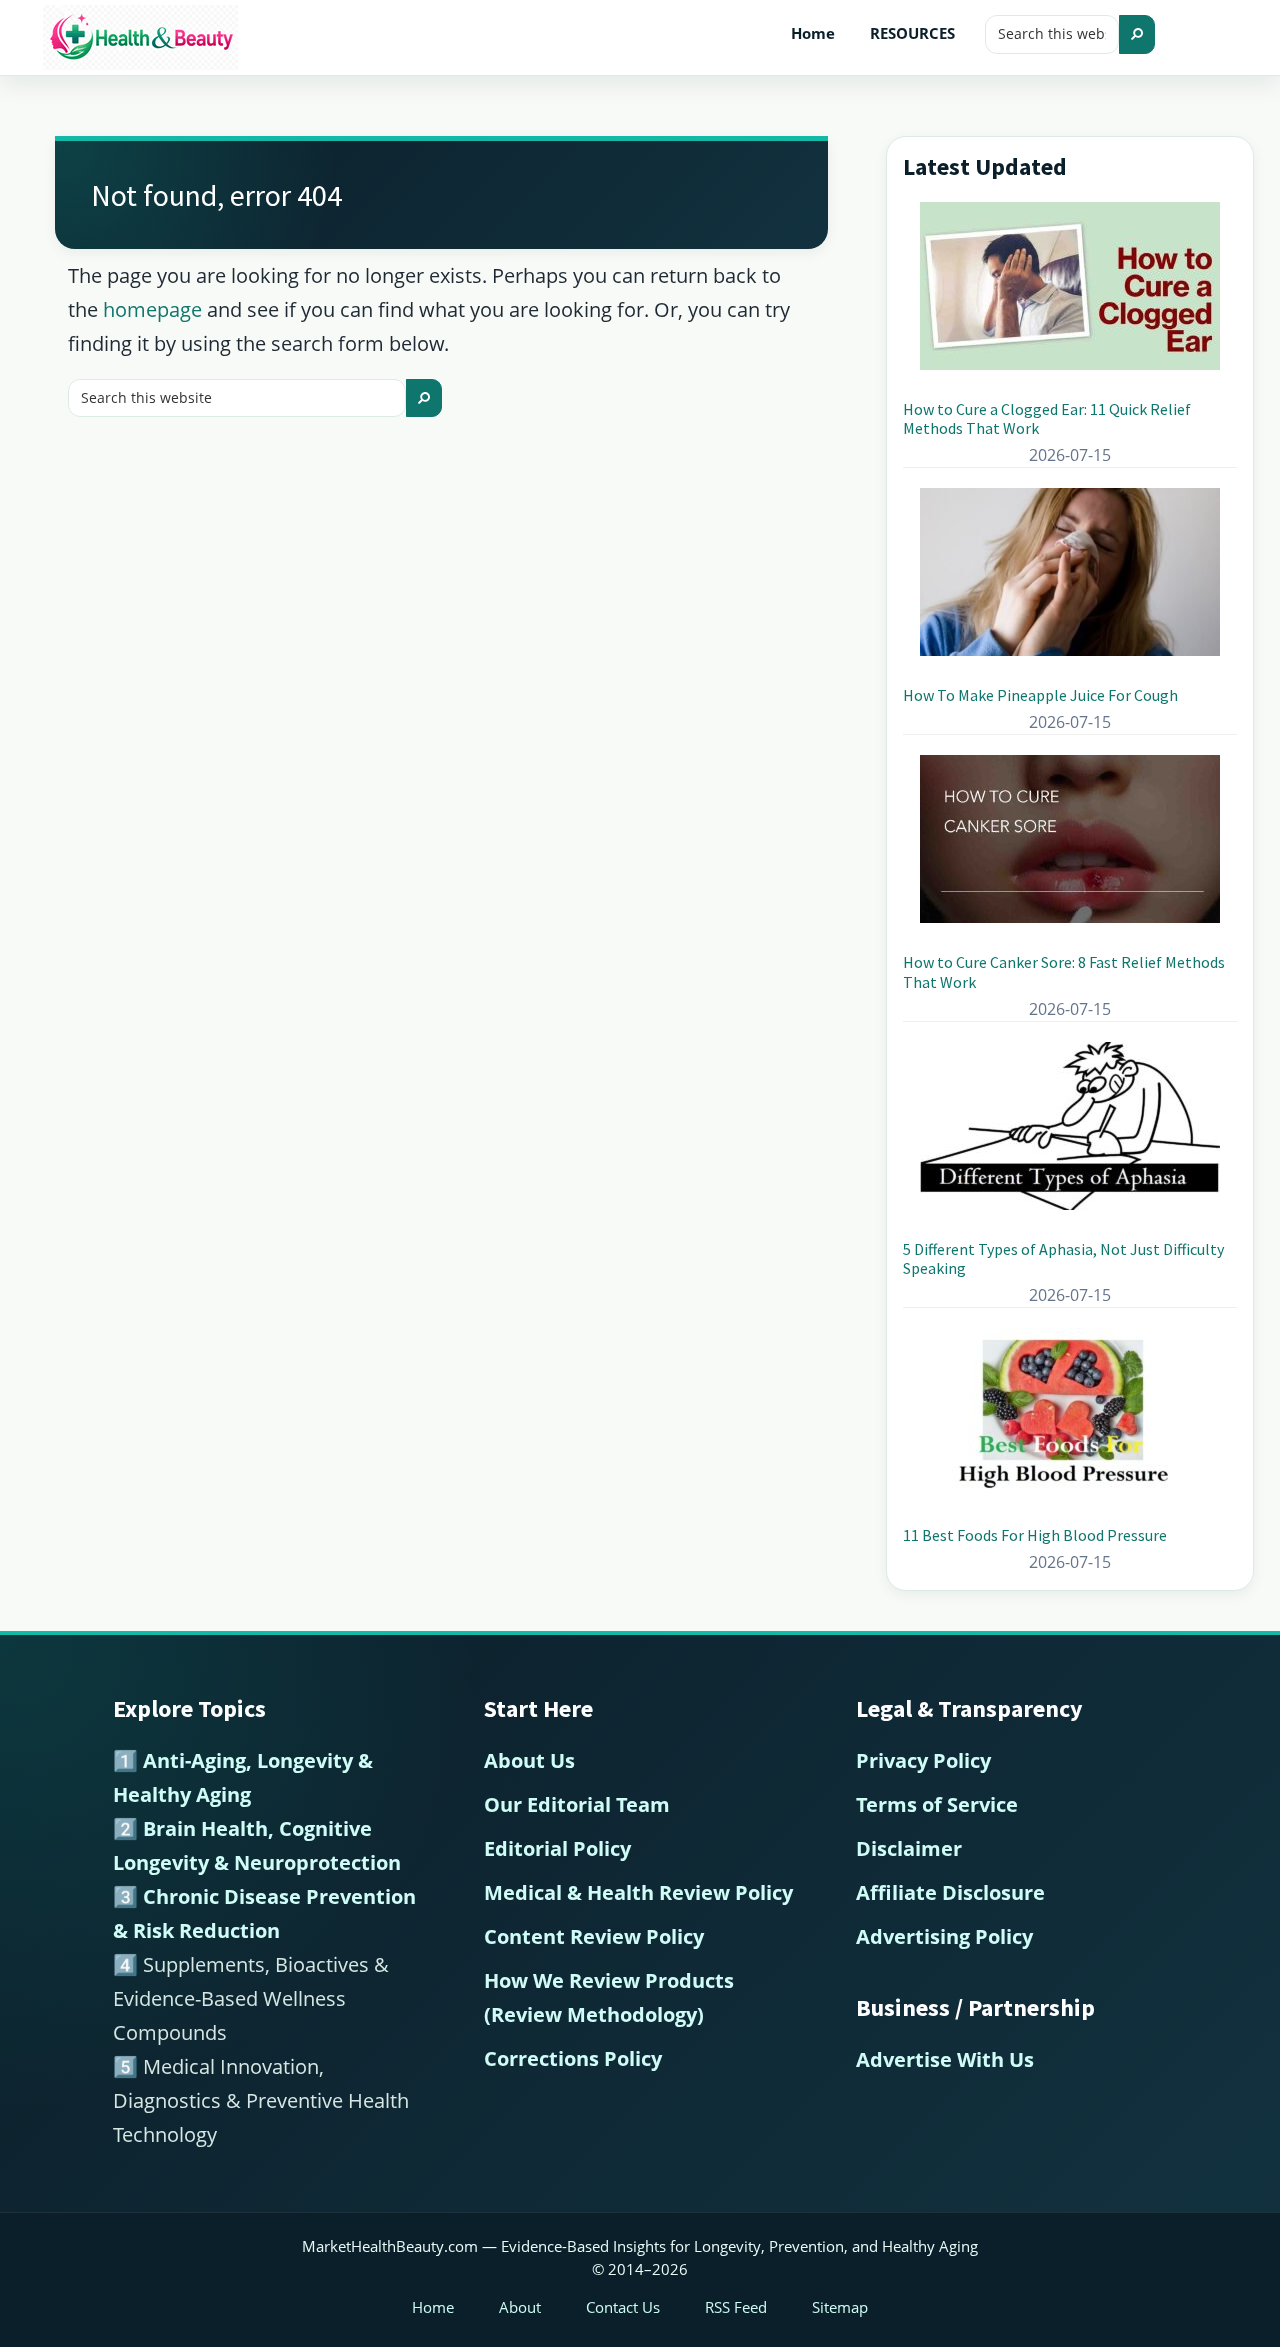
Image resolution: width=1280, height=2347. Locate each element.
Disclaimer (909, 1848)
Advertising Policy (944, 1936)
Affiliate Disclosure (950, 1892)
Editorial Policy (557, 1848)
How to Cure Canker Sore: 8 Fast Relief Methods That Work (1064, 971)
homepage (152, 309)
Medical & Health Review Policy (638, 1892)
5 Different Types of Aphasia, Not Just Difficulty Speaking (1063, 1258)
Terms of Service (937, 1804)
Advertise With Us (945, 2059)
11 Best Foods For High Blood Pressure (1035, 1535)
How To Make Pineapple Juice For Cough (1040, 695)
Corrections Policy (573, 2058)
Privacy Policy (923, 1760)
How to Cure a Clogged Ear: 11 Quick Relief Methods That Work (1047, 418)
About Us (529, 1760)
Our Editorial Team (577, 1804)
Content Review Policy (594, 1936)
